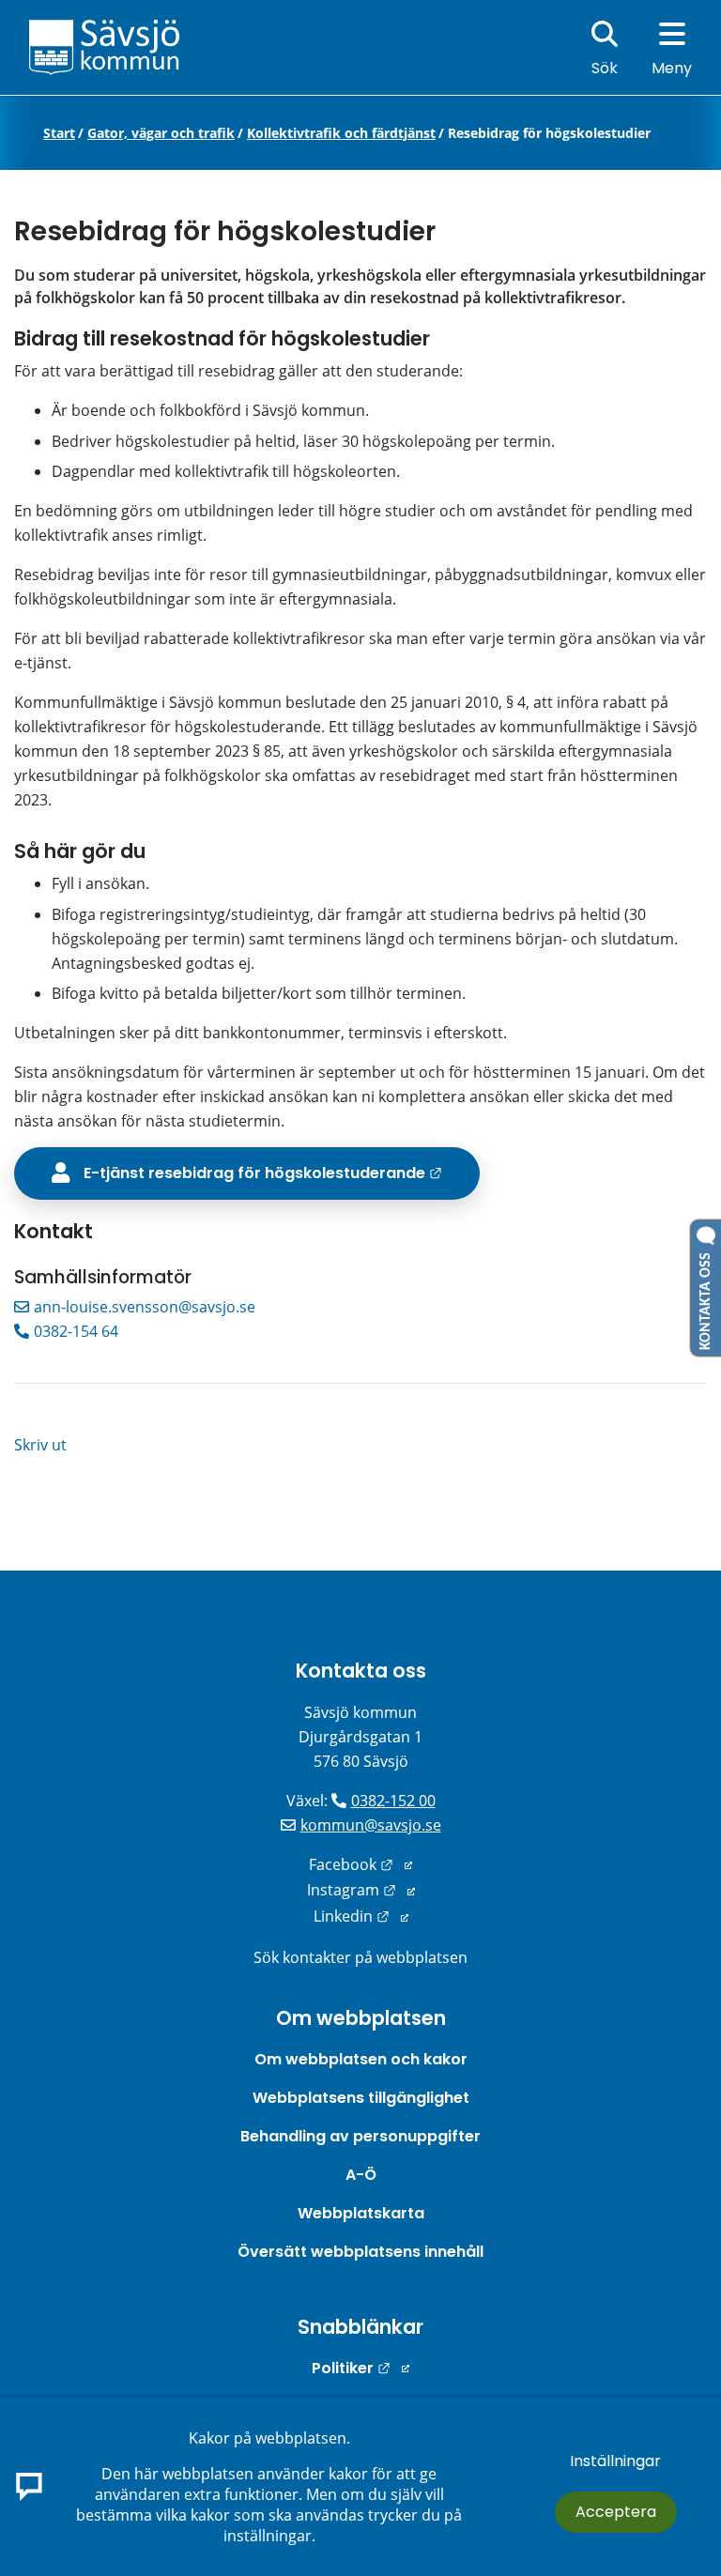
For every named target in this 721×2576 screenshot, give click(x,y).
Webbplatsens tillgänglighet (361, 2098)
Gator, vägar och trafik (161, 133)
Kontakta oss (361, 1671)
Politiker (360, 2368)
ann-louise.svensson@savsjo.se (145, 1307)
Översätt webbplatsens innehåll (360, 2252)
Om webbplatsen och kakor (361, 2059)
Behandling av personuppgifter (360, 2136)
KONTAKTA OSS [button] (706, 1297)
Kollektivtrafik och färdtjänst (341, 133)
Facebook (360, 1864)
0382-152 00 (393, 1801)
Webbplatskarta (361, 2213)
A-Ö (361, 2175)
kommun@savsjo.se (371, 1825)
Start (59, 133)
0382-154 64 (76, 1331)
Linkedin (361, 1916)
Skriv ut (40, 1445)
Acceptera (616, 2512)
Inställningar (615, 2461)
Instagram (361, 1890)
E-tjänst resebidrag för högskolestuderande (282, 1173)
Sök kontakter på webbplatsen (360, 1957)
